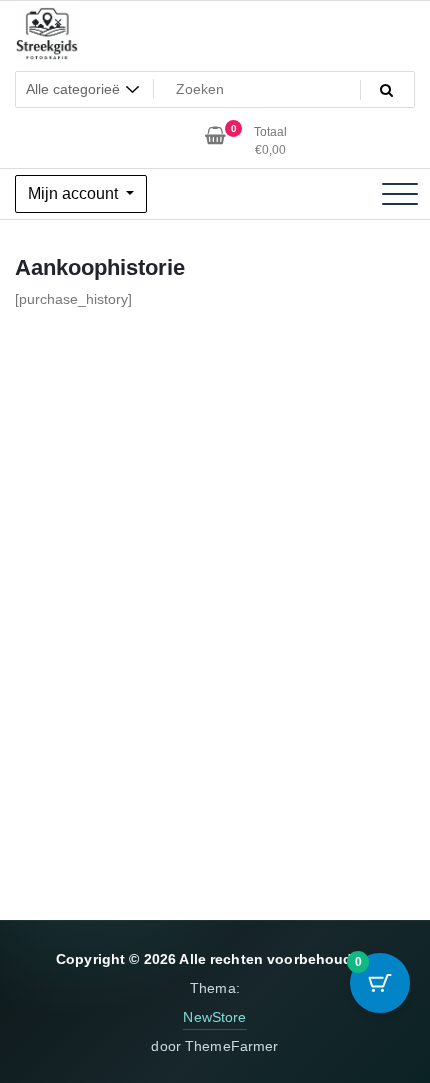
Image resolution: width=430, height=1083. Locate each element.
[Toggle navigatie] (400, 194)
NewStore (214, 1017)
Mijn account (75, 193)
